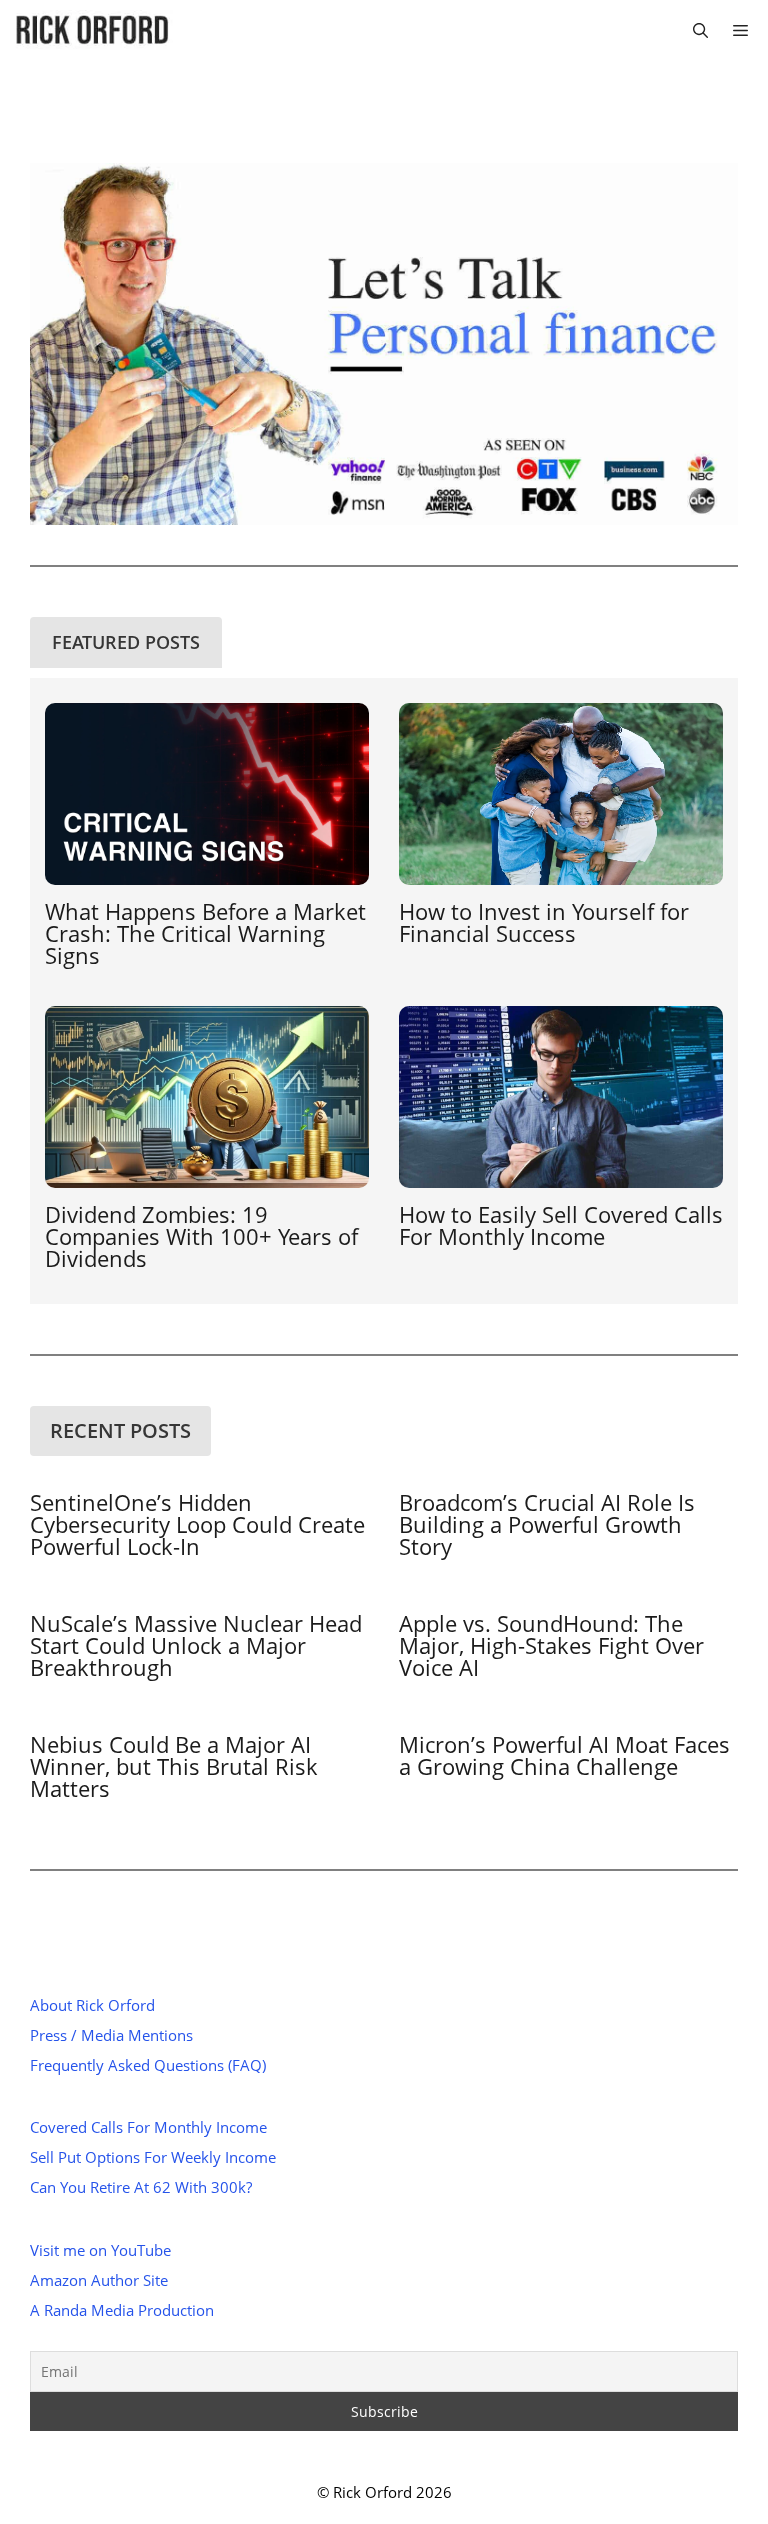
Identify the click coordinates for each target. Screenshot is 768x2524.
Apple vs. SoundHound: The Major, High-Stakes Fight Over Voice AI (551, 1645)
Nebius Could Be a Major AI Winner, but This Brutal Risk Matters (174, 1766)
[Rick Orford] (91, 30)
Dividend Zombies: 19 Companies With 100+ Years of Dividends (201, 1236)
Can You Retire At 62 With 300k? (141, 2187)
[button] (700, 30)
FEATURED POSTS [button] (126, 642)
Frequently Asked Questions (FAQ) (148, 2065)
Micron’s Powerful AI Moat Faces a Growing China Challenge (564, 1755)
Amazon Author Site (99, 2280)
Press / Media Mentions (111, 2035)
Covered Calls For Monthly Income (148, 2127)
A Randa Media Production (122, 2310)
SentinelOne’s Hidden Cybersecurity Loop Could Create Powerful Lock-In (197, 1524)
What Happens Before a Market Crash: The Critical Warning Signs (205, 933)
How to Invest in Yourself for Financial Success (544, 922)
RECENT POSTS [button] (120, 1430)
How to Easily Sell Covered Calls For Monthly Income (561, 1225)
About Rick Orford (92, 2005)
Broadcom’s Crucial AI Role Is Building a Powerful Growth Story (547, 1524)
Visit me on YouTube (100, 2250)
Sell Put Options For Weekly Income (153, 2157)
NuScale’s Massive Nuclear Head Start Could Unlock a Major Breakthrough (196, 1645)
